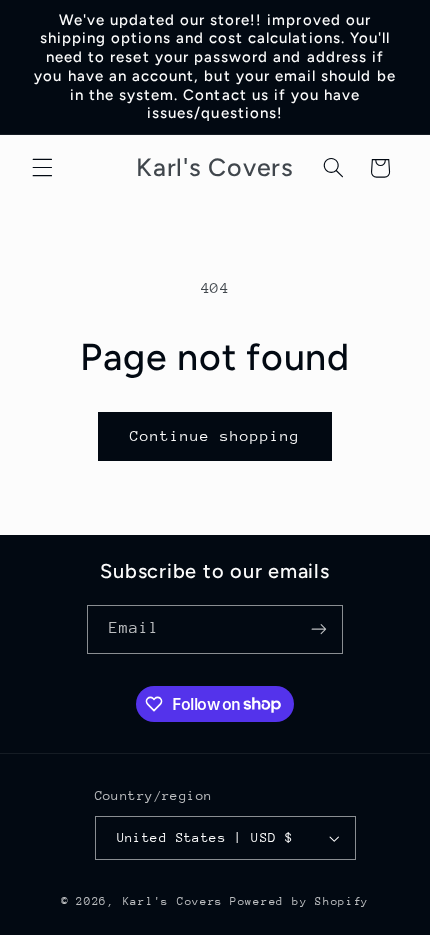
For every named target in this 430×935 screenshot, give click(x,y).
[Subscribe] (319, 629)
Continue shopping (215, 435)
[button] (42, 168)
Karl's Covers (173, 901)
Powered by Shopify (299, 901)
